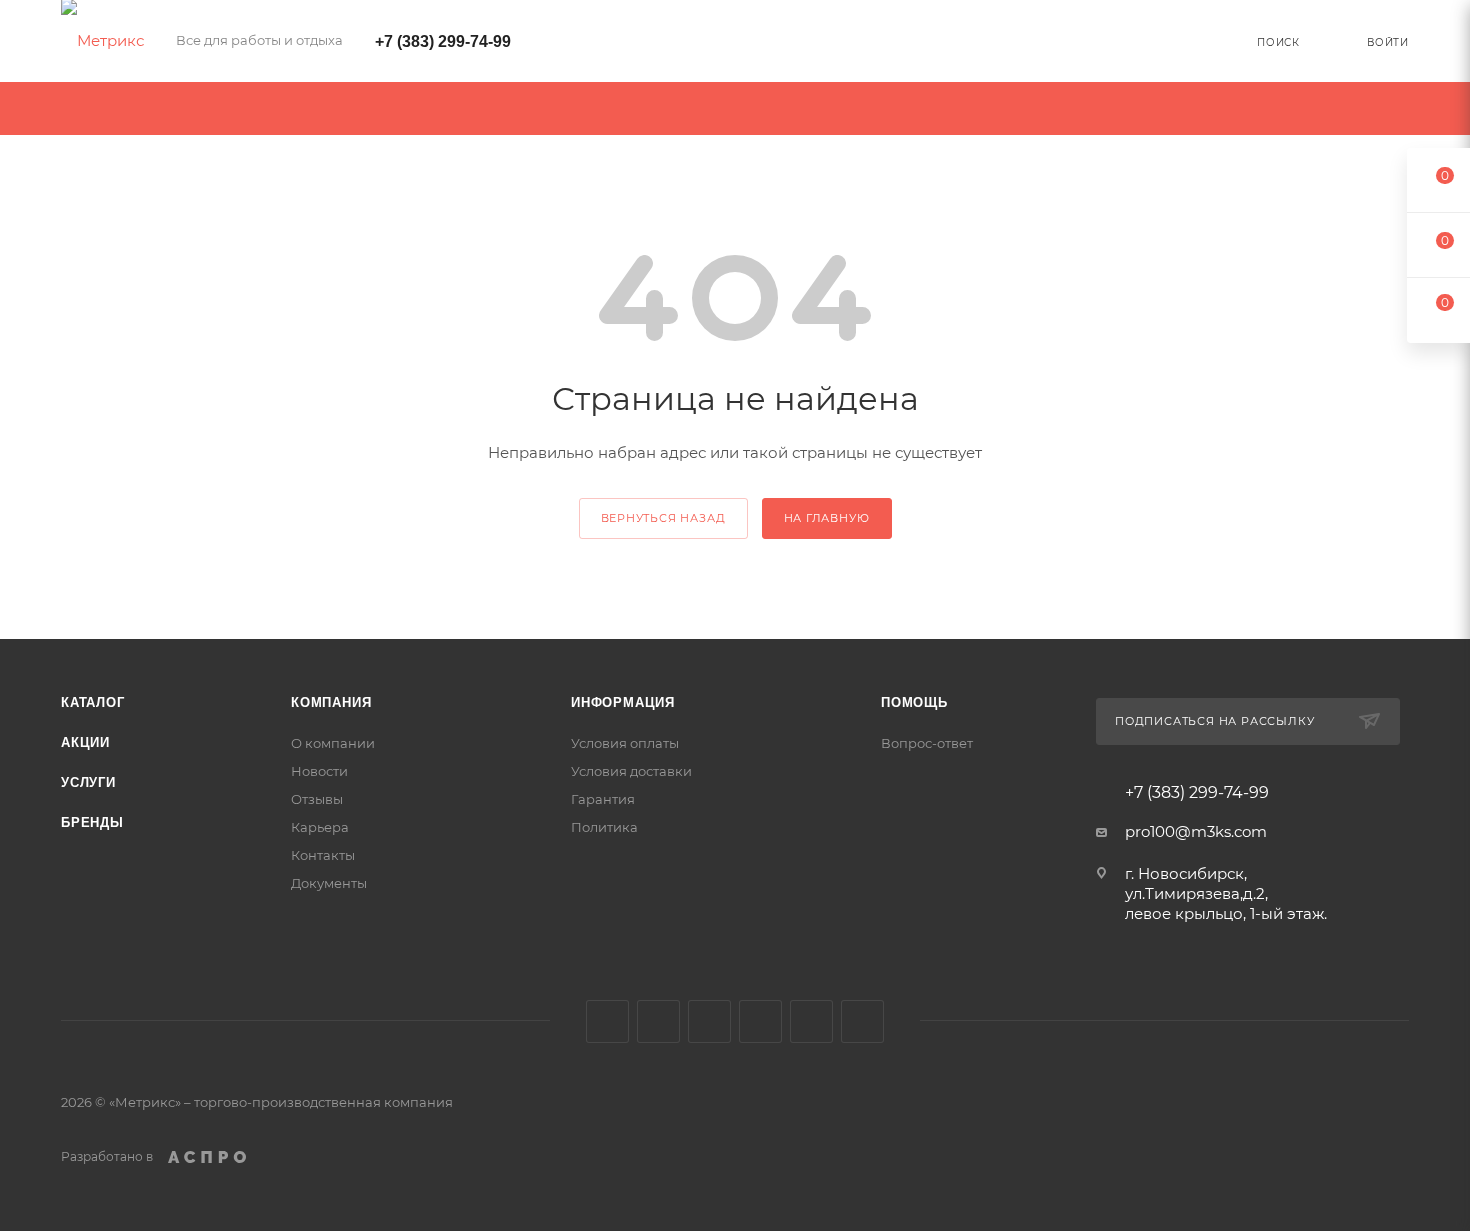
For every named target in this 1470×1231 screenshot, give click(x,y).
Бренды (92, 822)
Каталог (93, 702)
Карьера (320, 827)
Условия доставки (631, 771)
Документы (329, 883)
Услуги (88, 782)
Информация (623, 702)
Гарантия (603, 799)
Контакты (323, 855)
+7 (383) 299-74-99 (443, 41)
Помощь (914, 702)
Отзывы (317, 799)
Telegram (760, 1021)
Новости (319, 771)
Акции (85, 742)
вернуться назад (663, 518)
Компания (331, 702)
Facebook (658, 1021)
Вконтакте (607, 1021)
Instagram (709, 1021)
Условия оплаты (625, 743)
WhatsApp (862, 1021)
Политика (604, 827)
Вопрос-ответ (927, 743)
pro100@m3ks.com (1196, 831)
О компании (333, 743)
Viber (811, 1021)
